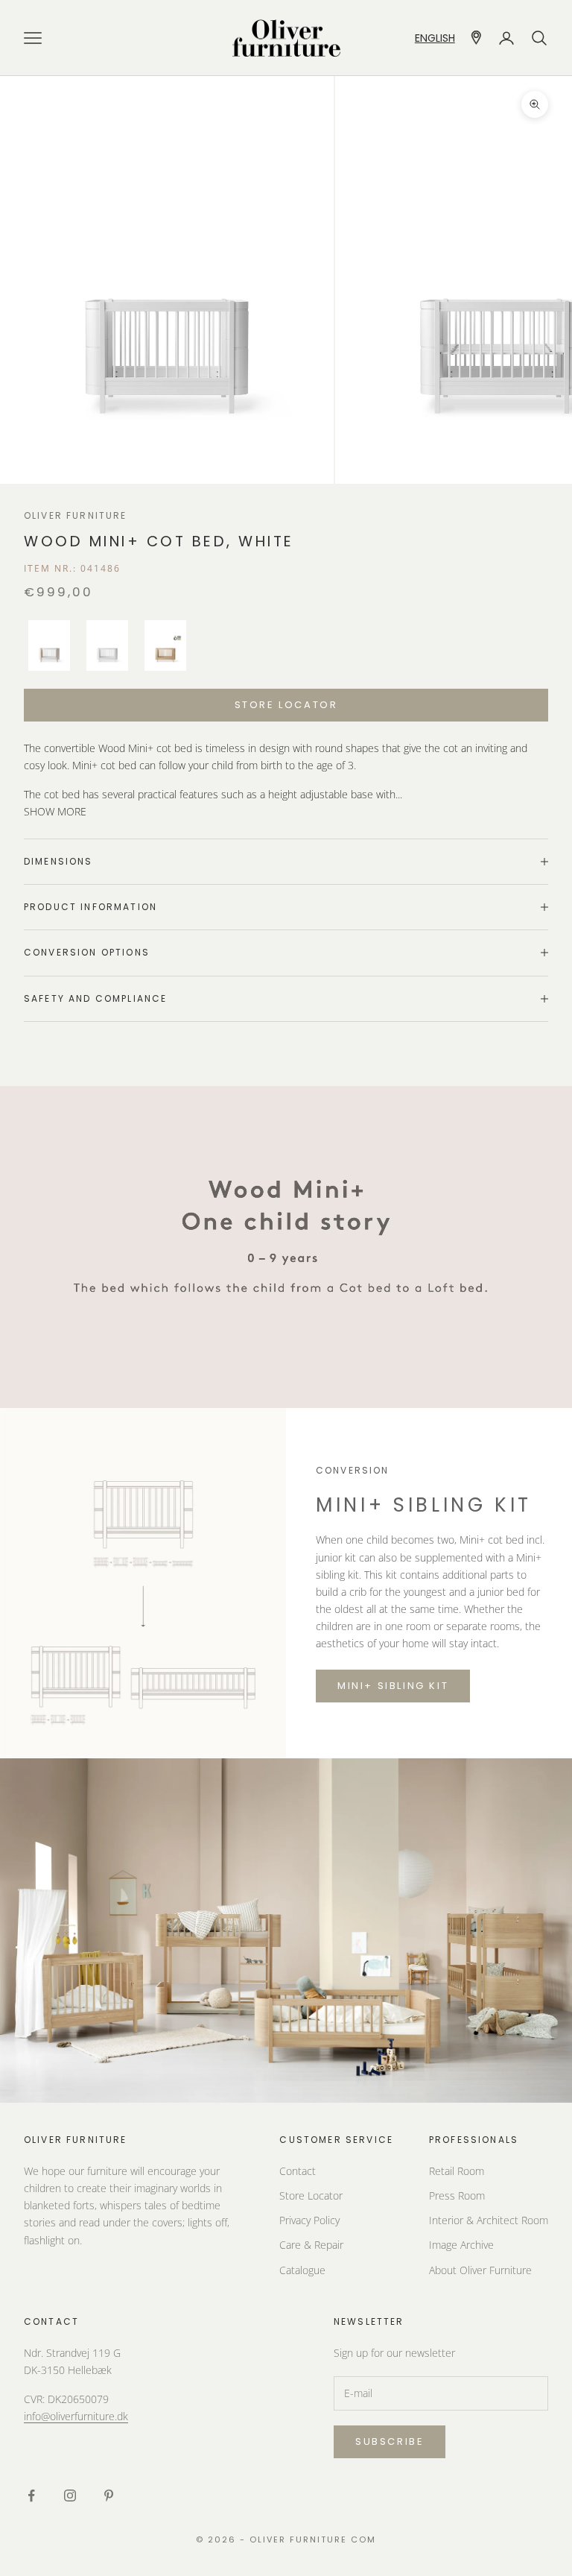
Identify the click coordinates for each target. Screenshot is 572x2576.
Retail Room (457, 2171)
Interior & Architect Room (489, 2220)
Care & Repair (311, 2245)
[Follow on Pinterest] (109, 2495)
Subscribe (390, 2441)
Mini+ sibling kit (393, 1686)
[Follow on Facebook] (31, 2495)
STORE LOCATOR (286, 705)
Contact (298, 2171)
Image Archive (461, 2245)
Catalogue (302, 2270)
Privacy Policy (309, 2220)
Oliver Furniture (76, 515)
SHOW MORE (55, 811)
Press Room (457, 2195)
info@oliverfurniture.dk (76, 2416)
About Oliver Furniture (480, 2270)
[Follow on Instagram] (70, 2495)
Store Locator (311, 2195)
